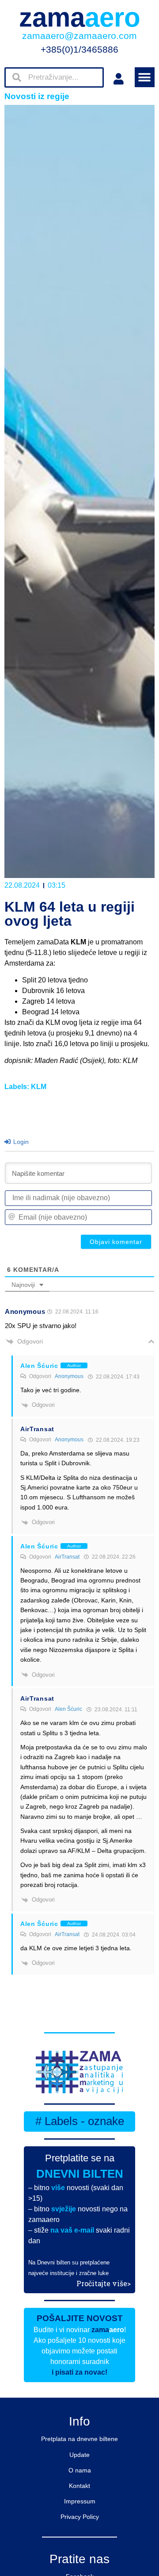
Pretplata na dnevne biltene (79, 2439)
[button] (145, 77)
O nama (80, 2470)
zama (80, 17)
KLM (39, 1087)
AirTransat (67, 1557)
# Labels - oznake (80, 2121)
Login (20, 1142)
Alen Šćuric (68, 1709)
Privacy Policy (80, 2517)
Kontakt (79, 2486)
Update (79, 2455)
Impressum (80, 2501)
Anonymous (69, 1376)
